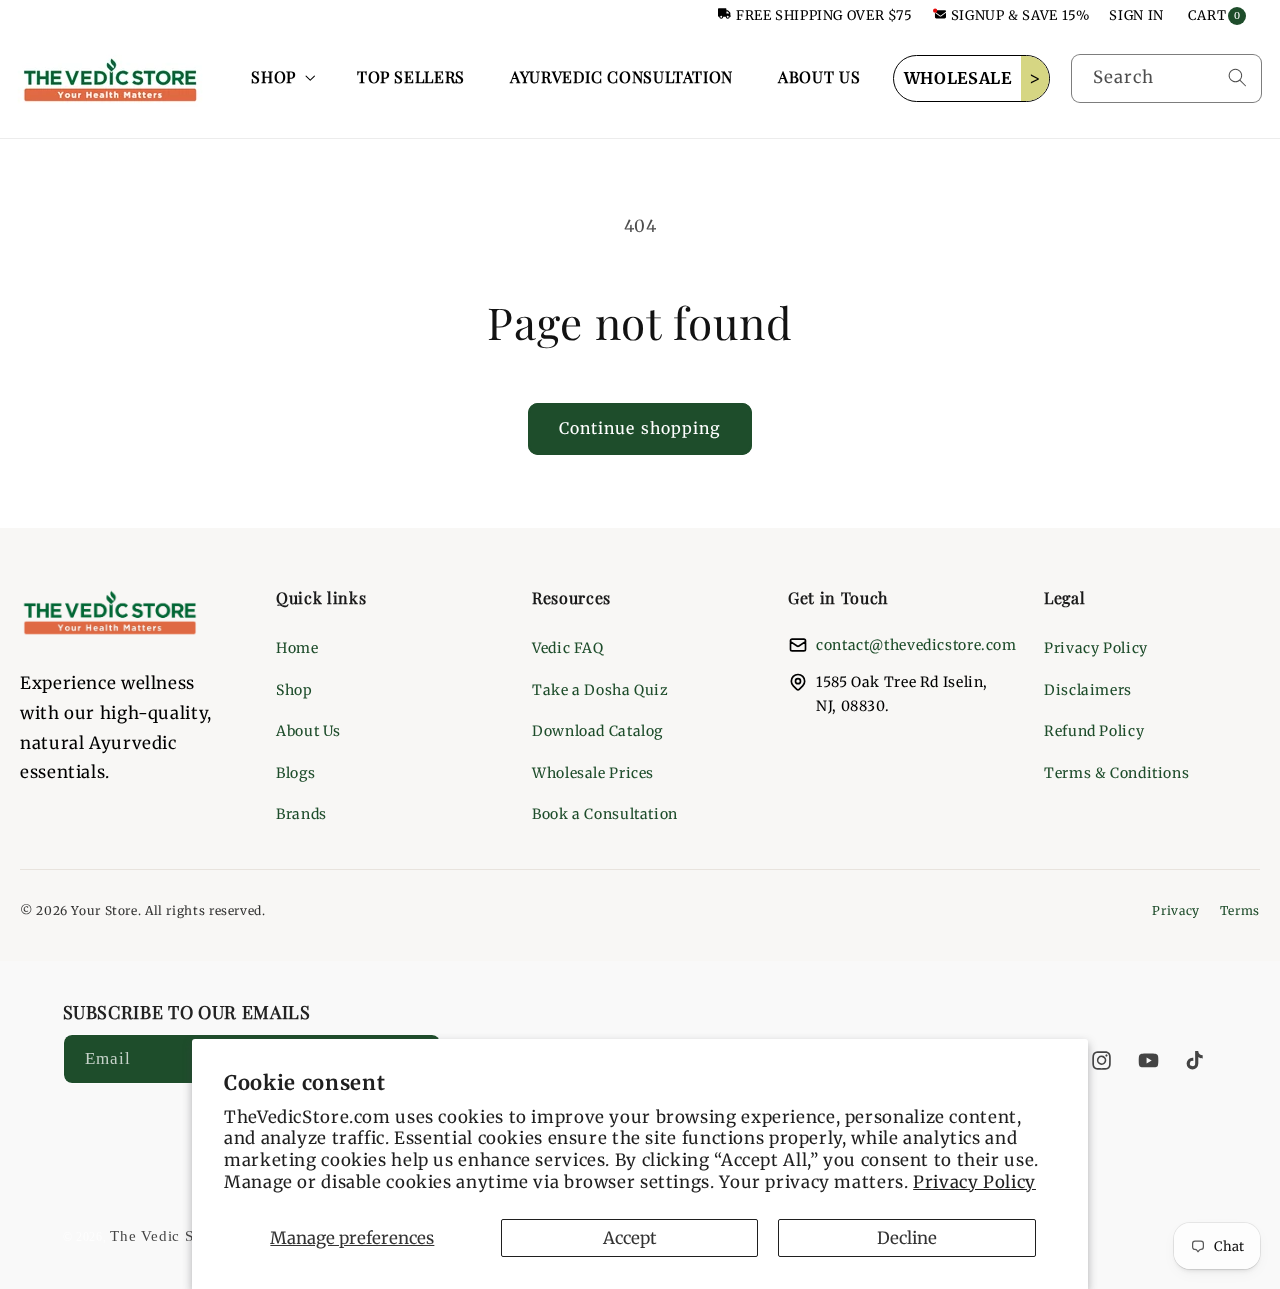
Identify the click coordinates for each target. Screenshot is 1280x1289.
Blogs (295, 773)
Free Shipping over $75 (824, 15)
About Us (308, 731)
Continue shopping (640, 428)
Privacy (1175, 910)
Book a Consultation (605, 814)
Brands (301, 814)
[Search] (1237, 78)
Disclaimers (1088, 690)
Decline (907, 1238)
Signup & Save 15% (1020, 15)
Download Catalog (597, 731)
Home (297, 648)
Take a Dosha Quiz (600, 690)
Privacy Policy (974, 1182)
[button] (281, 78)
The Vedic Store (165, 1236)
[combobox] (1166, 78)
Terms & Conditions (1116, 773)
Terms (1240, 910)
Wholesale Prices (593, 773)
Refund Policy (1094, 731)
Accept (630, 1238)
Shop (294, 690)
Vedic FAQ (568, 648)
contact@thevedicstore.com (916, 645)
